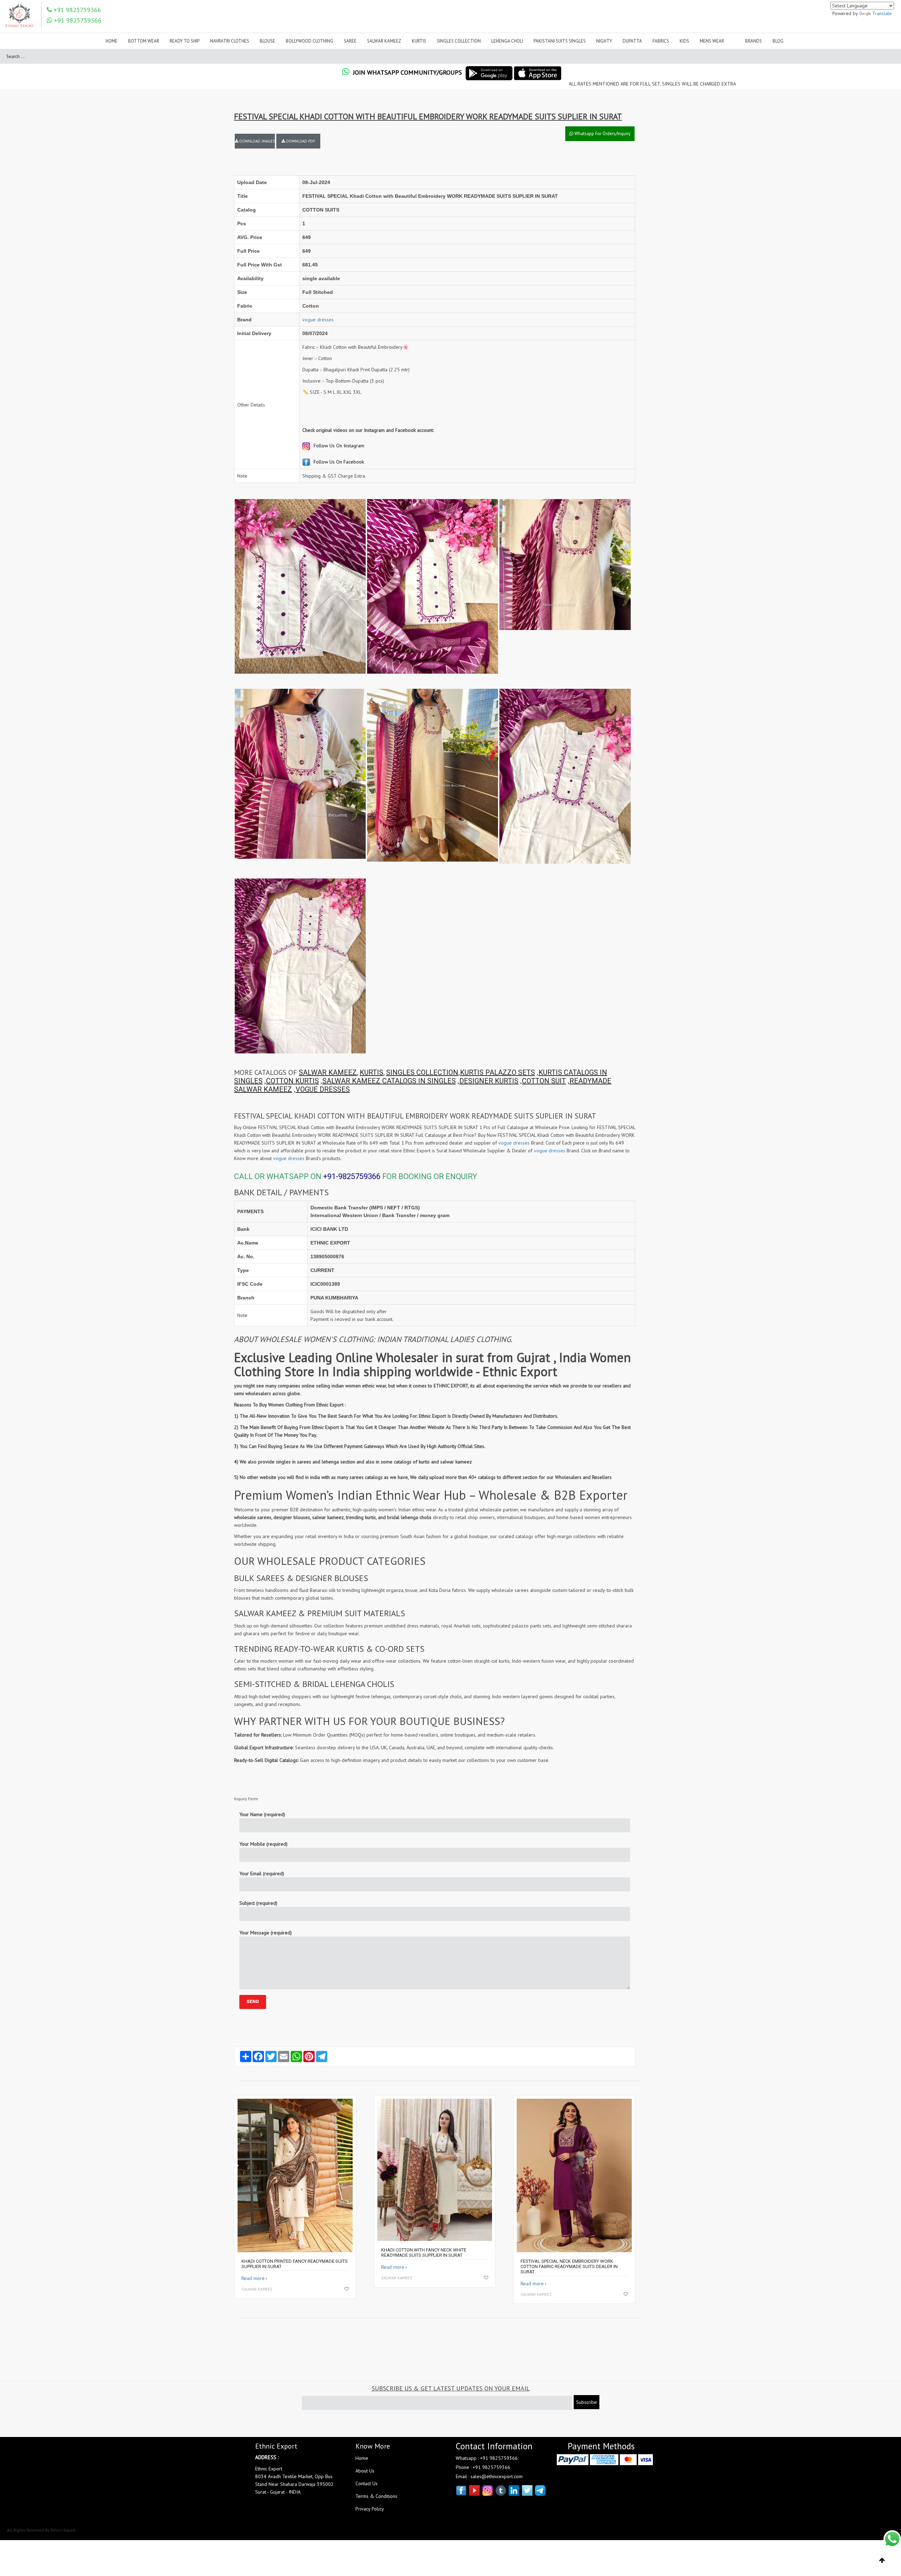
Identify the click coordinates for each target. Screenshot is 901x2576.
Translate (882, 13)
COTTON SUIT (544, 1081)
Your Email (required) (262, 1873)
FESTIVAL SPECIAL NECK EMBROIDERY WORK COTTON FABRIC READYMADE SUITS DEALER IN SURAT (569, 2266)
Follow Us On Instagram (338, 446)
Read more (253, 2278)
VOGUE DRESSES (323, 1089)
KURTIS (371, 1072)
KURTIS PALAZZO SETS (497, 1072)
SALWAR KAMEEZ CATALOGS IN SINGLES (389, 1081)
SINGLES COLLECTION (422, 1072)
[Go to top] (882, 2561)
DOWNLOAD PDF (300, 141)
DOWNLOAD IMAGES (257, 141)
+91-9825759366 (352, 1176)
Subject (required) (258, 1903)
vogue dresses (318, 320)
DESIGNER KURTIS (489, 1081)
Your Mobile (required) (263, 1844)
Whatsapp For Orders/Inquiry (602, 134)
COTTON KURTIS (292, 1081)
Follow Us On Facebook (338, 462)
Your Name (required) (262, 1814)
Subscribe (587, 2402)
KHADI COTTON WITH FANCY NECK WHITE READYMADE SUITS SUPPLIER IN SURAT (424, 2253)
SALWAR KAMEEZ (328, 1072)
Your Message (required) (266, 1933)
